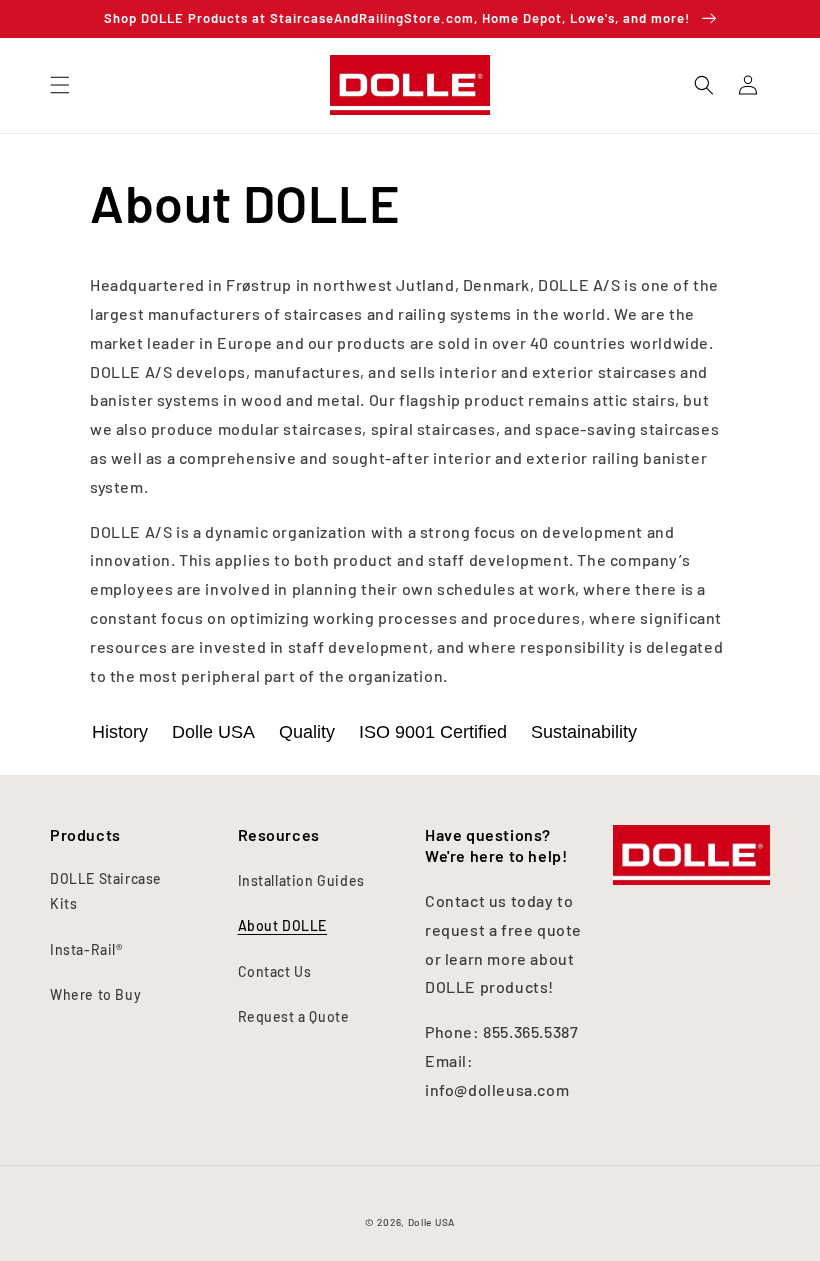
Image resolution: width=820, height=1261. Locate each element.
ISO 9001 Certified (433, 732)
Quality (307, 732)
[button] (60, 85)
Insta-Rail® (86, 949)
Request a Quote (294, 1016)
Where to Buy (95, 994)
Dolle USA (213, 732)
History (120, 732)
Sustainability (584, 732)
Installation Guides (301, 880)
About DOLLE (283, 925)
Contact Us (275, 971)
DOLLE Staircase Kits (106, 891)
